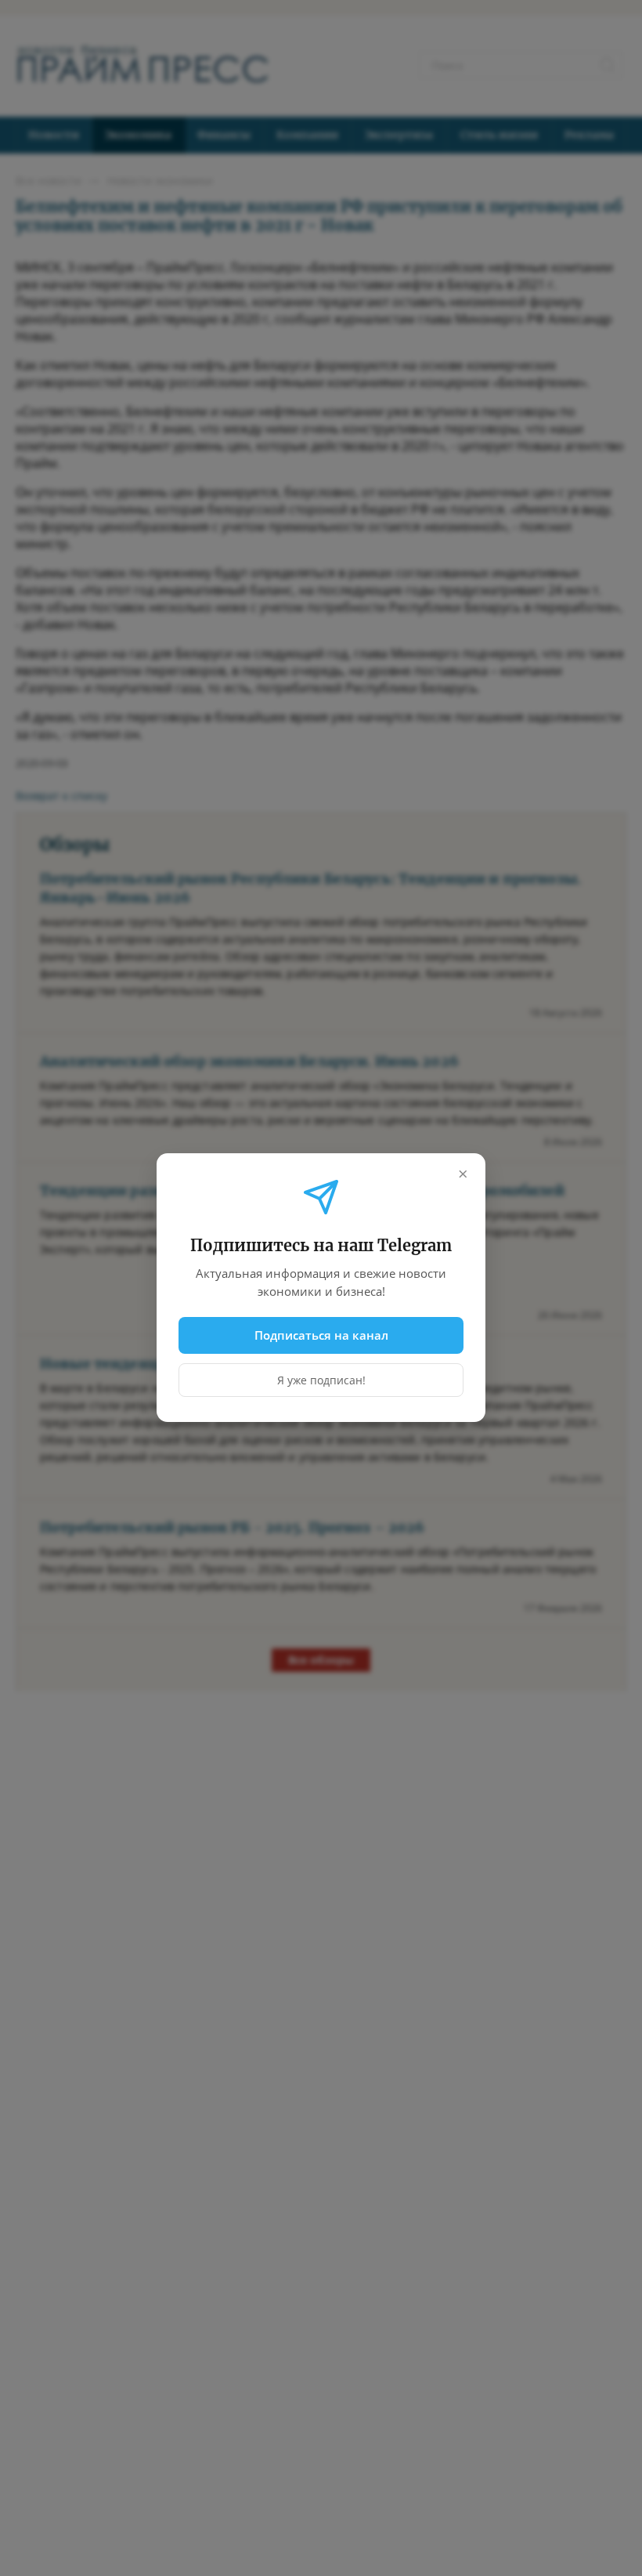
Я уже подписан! (321, 1381)
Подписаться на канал (321, 1335)
